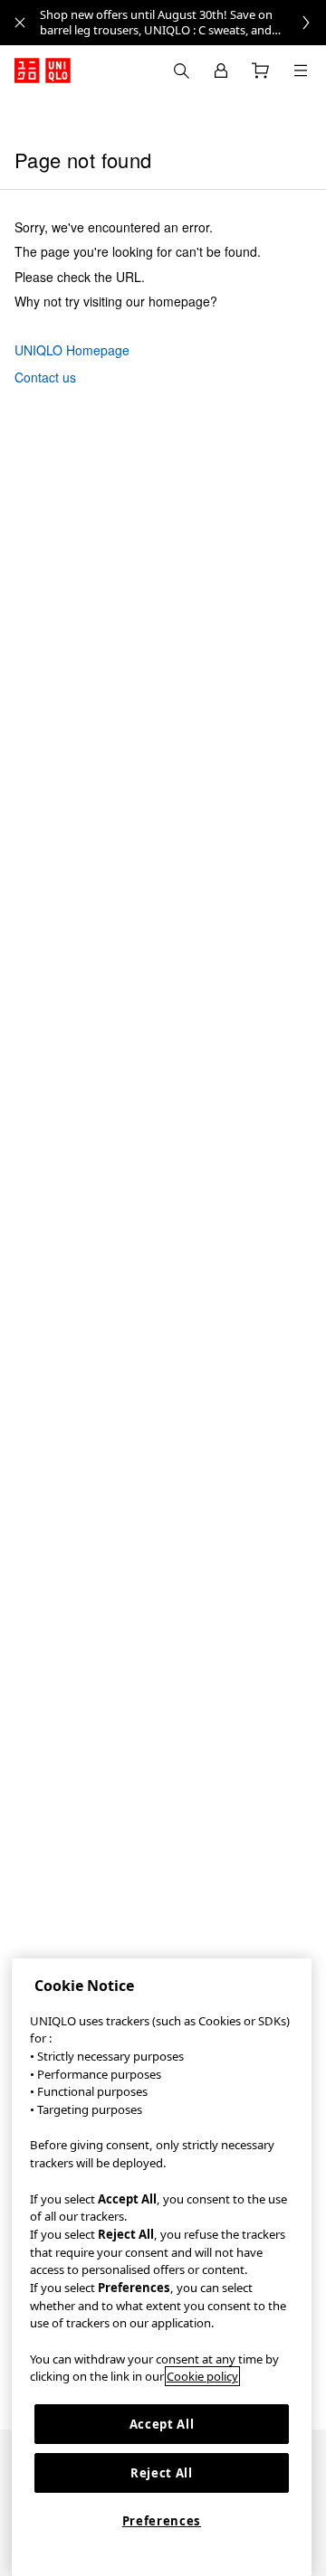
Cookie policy (202, 2376)
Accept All (162, 2424)
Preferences (162, 2521)
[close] (20, 23)
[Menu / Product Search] (301, 71)
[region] (162, 2267)
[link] (183, 23)
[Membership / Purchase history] (221, 71)
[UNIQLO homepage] (43, 71)
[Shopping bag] (261, 71)
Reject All (162, 2473)
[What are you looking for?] (181, 71)
